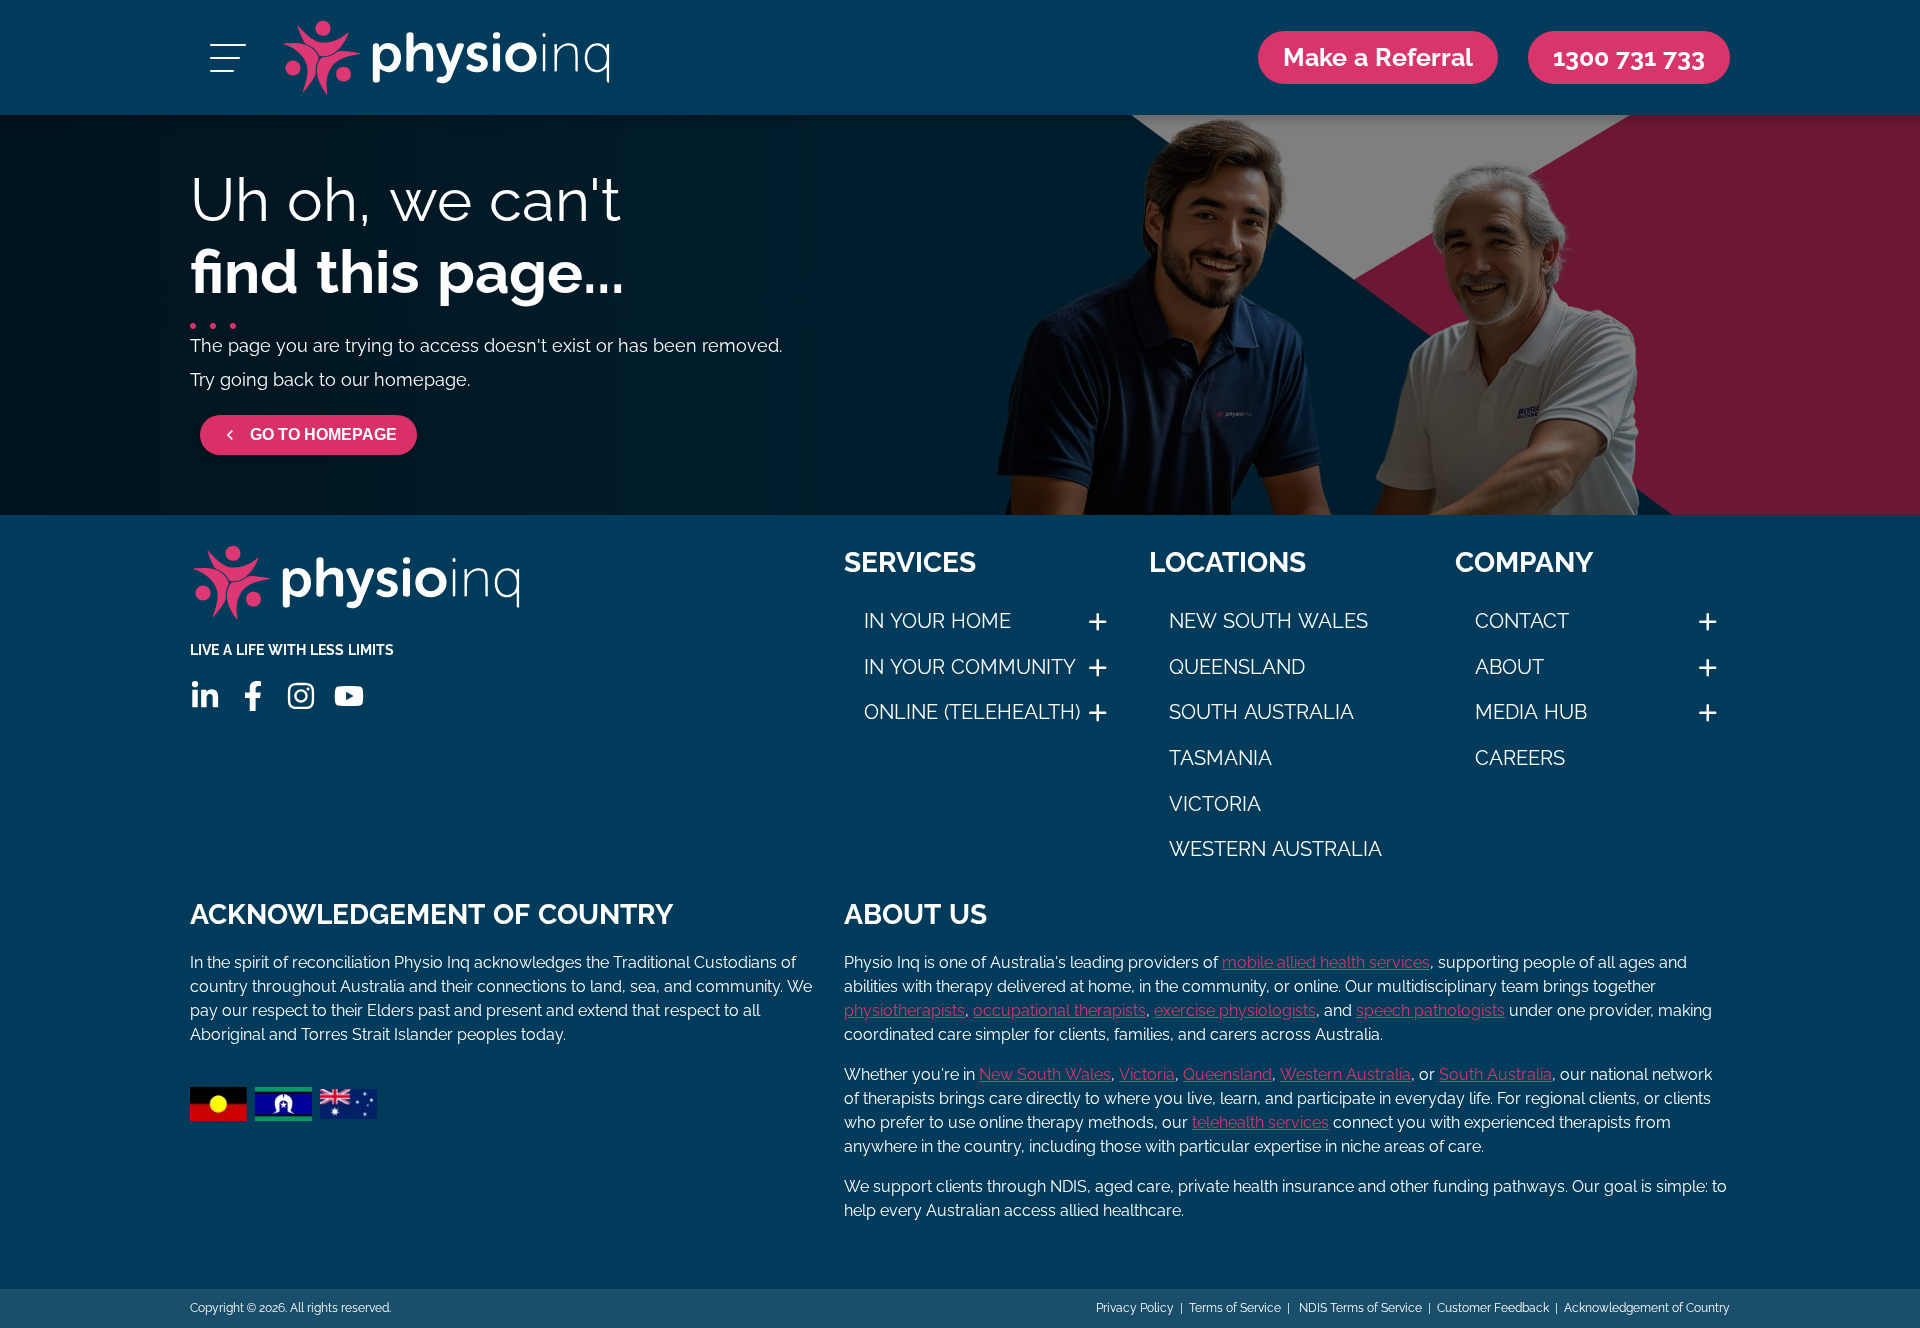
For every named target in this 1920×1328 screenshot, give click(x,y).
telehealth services (1260, 1122)
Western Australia (1275, 849)
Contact (1522, 621)
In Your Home (937, 621)
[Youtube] (349, 696)
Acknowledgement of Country (1647, 1308)
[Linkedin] (205, 696)
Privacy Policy (1135, 1308)
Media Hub (1531, 712)
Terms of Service (1235, 1308)
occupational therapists (1059, 1010)
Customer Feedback (1493, 1308)
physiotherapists (904, 1010)
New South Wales (1268, 621)
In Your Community (970, 667)
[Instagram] (301, 696)
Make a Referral (1378, 57)
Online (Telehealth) (972, 712)
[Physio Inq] (446, 57)
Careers (1520, 758)
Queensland (1237, 667)
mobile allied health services (1326, 962)
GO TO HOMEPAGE (323, 434)
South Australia (1261, 712)
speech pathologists (1430, 1010)
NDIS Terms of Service (1359, 1308)
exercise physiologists (1235, 1010)
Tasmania (1220, 758)
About (1509, 667)
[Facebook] (253, 696)
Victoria (1215, 804)
